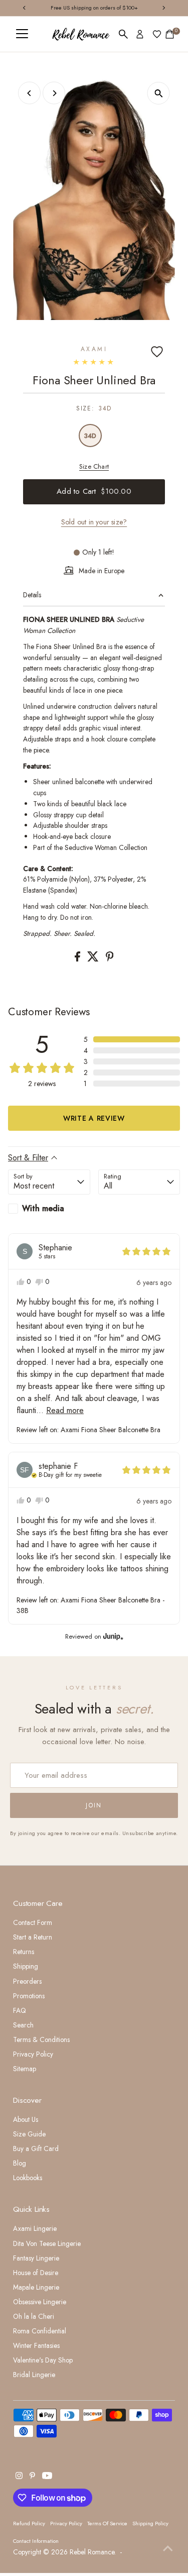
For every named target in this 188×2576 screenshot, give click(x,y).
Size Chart (94, 466)
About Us (26, 2119)
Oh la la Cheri (34, 2316)
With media (43, 1208)
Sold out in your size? (94, 522)
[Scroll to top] (168, 2548)
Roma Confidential (40, 2331)
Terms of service (107, 2523)
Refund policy (29, 2523)
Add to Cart (94, 491)
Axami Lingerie (35, 2228)
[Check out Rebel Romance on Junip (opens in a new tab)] (112, 1636)
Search (23, 2025)
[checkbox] (49, 1209)
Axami (94, 349)
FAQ (20, 2010)
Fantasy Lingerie (36, 2258)
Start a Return (33, 1937)
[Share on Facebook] (78, 959)
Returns (24, 1952)
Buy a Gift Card (36, 2149)
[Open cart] (170, 34)
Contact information (36, 2541)
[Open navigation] (22, 34)
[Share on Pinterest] (110, 959)
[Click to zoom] (159, 93)
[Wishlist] (157, 34)
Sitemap (25, 2069)
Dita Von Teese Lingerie (47, 2243)
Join (94, 1805)
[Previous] (29, 93)
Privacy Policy (33, 2054)
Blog (20, 2163)
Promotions (29, 1996)
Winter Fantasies (36, 2345)
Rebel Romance (92, 2552)
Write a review (94, 1118)
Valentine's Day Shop (43, 2360)
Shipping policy (150, 2523)
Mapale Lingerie (36, 2287)
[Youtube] (47, 2477)
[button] (132, 1039)
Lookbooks (28, 2178)
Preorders (27, 1981)
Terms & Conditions (41, 2040)
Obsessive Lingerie (40, 2302)
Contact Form (33, 1922)
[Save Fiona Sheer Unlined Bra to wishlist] (157, 352)
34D (90, 436)
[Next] (54, 93)
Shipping (26, 1966)
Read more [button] (65, 1410)
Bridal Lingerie (34, 2375)
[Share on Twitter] (94, 959)
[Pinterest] (32, 2477)
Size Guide (29, 2134)
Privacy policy (66, 2523)
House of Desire (36, 2273)
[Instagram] (19, 2477)
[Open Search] (123, 34)
